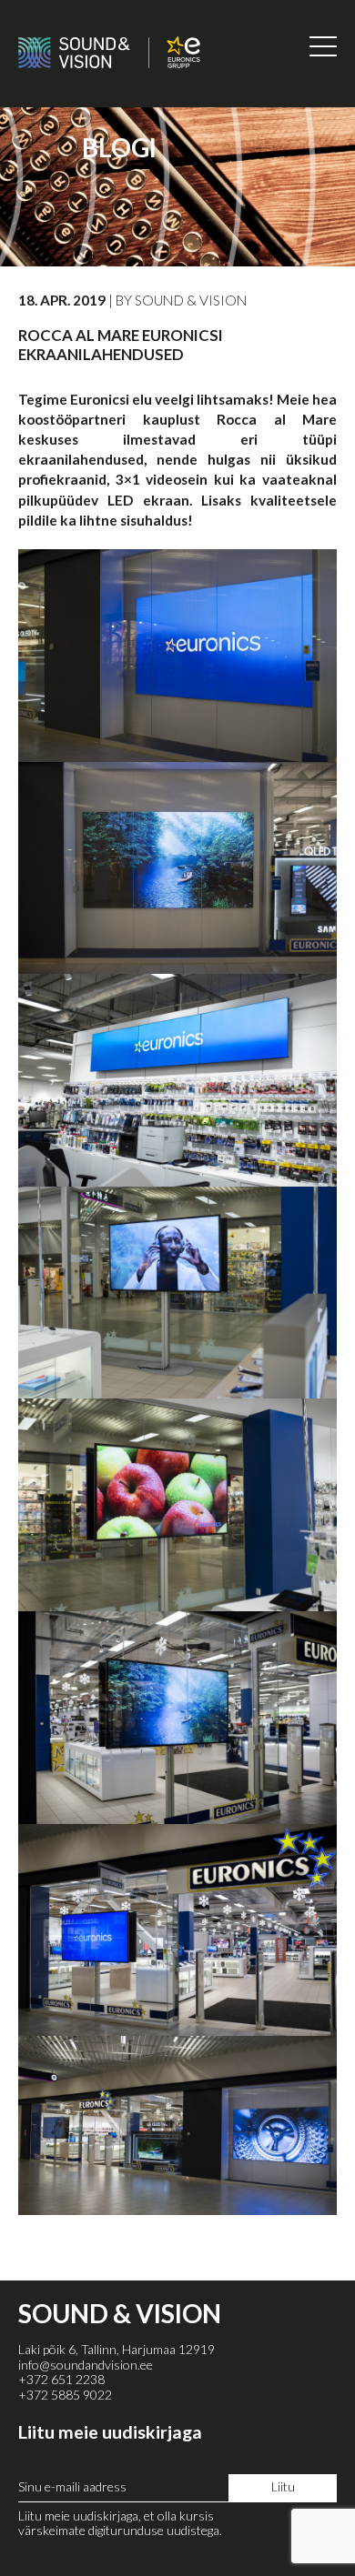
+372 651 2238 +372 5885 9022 (65, 2387)
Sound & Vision (191, 300)
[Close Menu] (323, 46)
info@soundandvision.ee (86, 2365)
